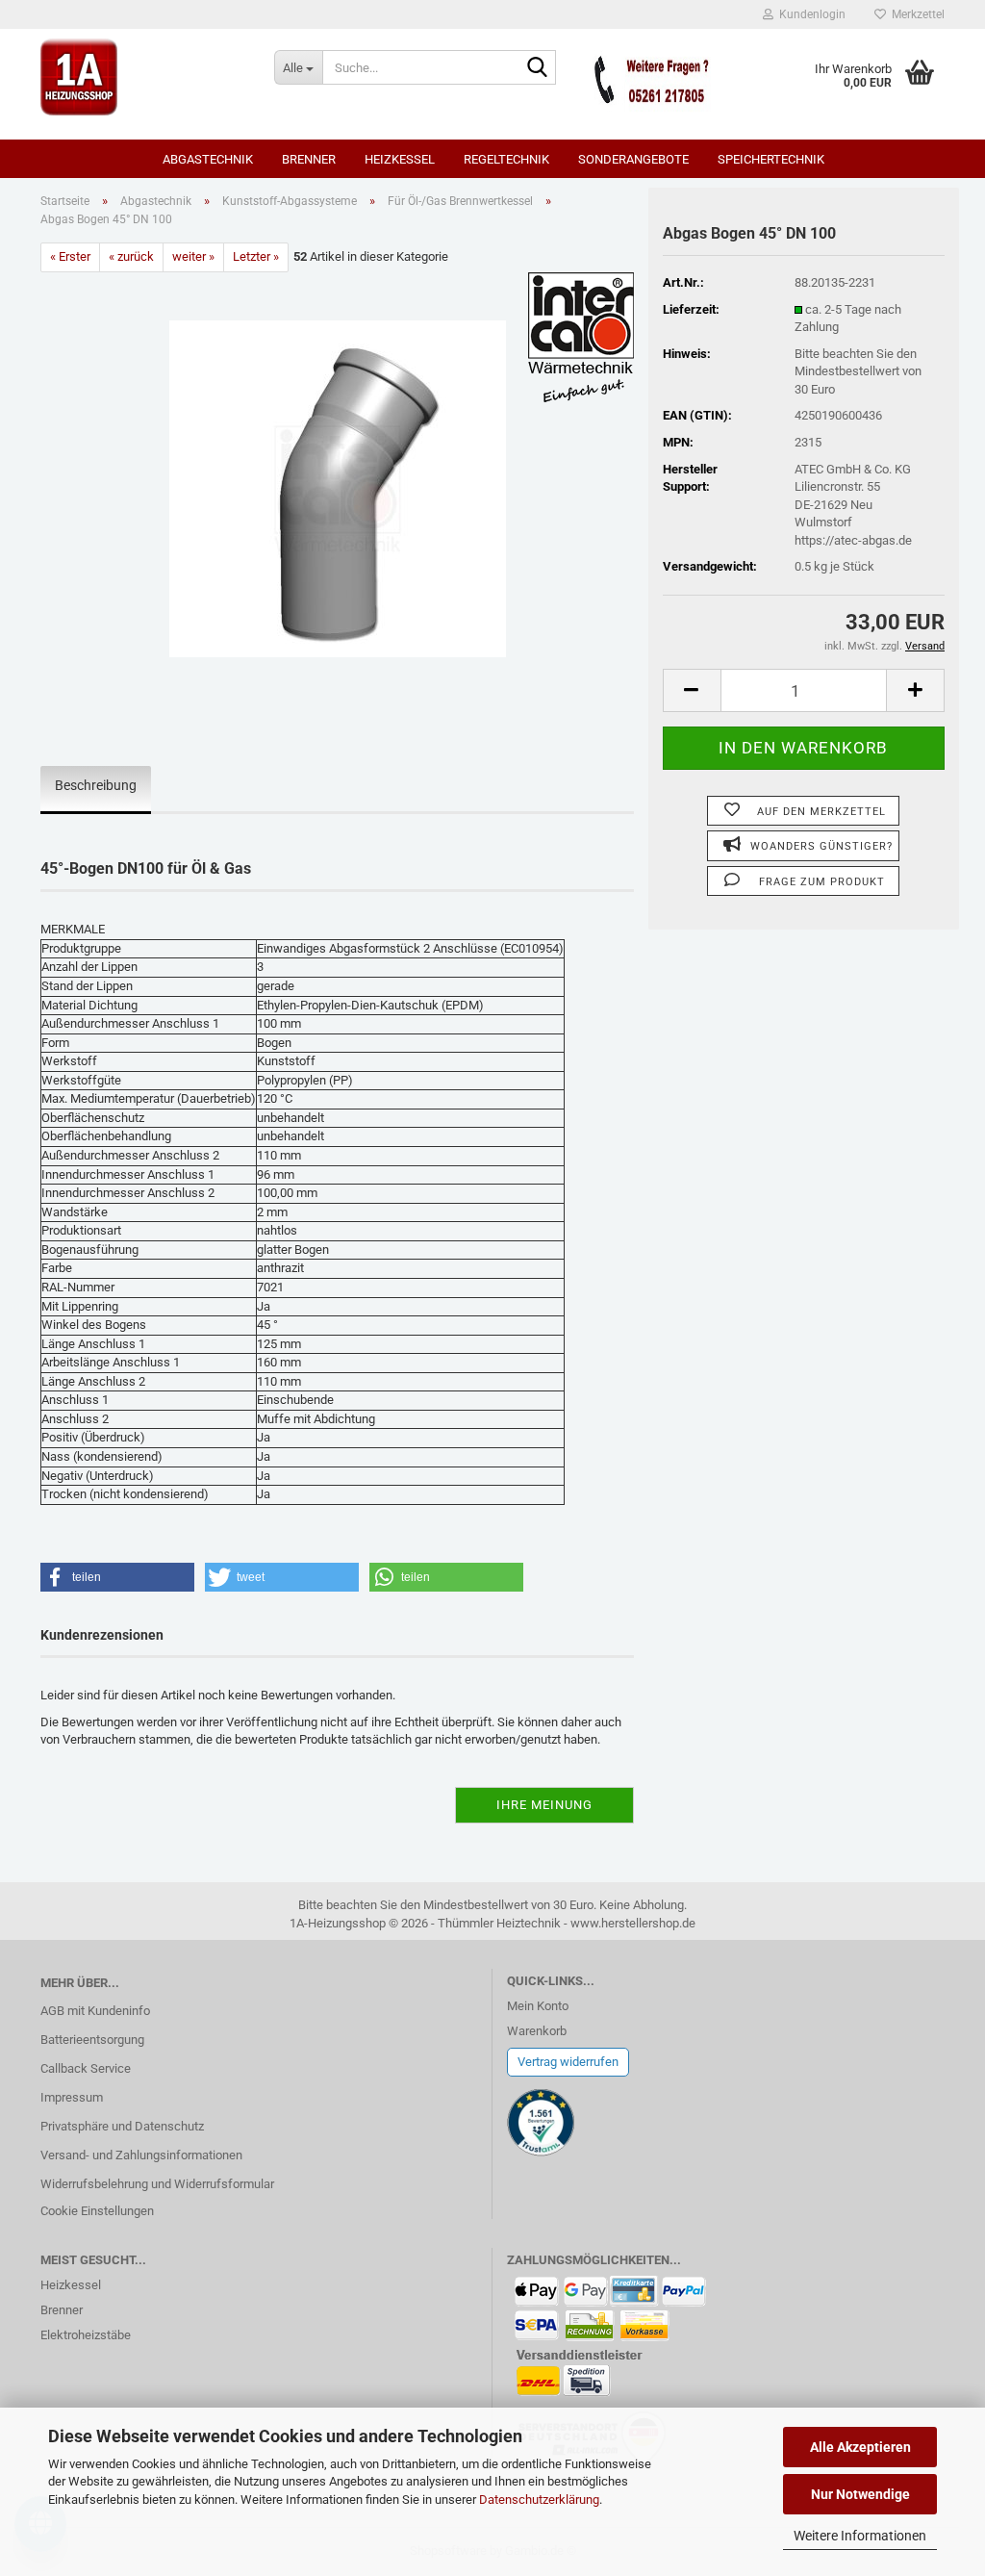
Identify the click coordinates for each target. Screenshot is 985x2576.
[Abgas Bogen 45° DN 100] (338, 487)
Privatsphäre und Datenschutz (122, 2126)
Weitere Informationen (860, 2536)
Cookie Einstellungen (97, 2211)
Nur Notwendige (860, 2494)
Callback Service (86, 2068)
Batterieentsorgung (92, 2040)
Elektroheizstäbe (86, 2335)
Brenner (309, 159)
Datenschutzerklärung (539, 2499)
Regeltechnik (506, 159)
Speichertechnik (771, 159)
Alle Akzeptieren (860, 2447)
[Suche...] (538, 68)
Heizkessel (400, 159)
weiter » (193, 256)
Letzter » (256, 256)
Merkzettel (915, 14)
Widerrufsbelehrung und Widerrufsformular (157, 2184)
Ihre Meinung (544, 1805)
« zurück (131, 256)
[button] (692, 690)
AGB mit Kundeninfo (95, 2011)
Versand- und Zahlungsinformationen (141, 2155)
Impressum (72, 2097)
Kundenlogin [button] (809, 14)
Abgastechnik (208, 159)
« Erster (70, 256)
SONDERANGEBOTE (633, 159)
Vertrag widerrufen (568, 2062)
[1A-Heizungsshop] (143, 77)
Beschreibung (96, 785)
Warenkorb (537, 2031)
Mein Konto (538, 2006)
